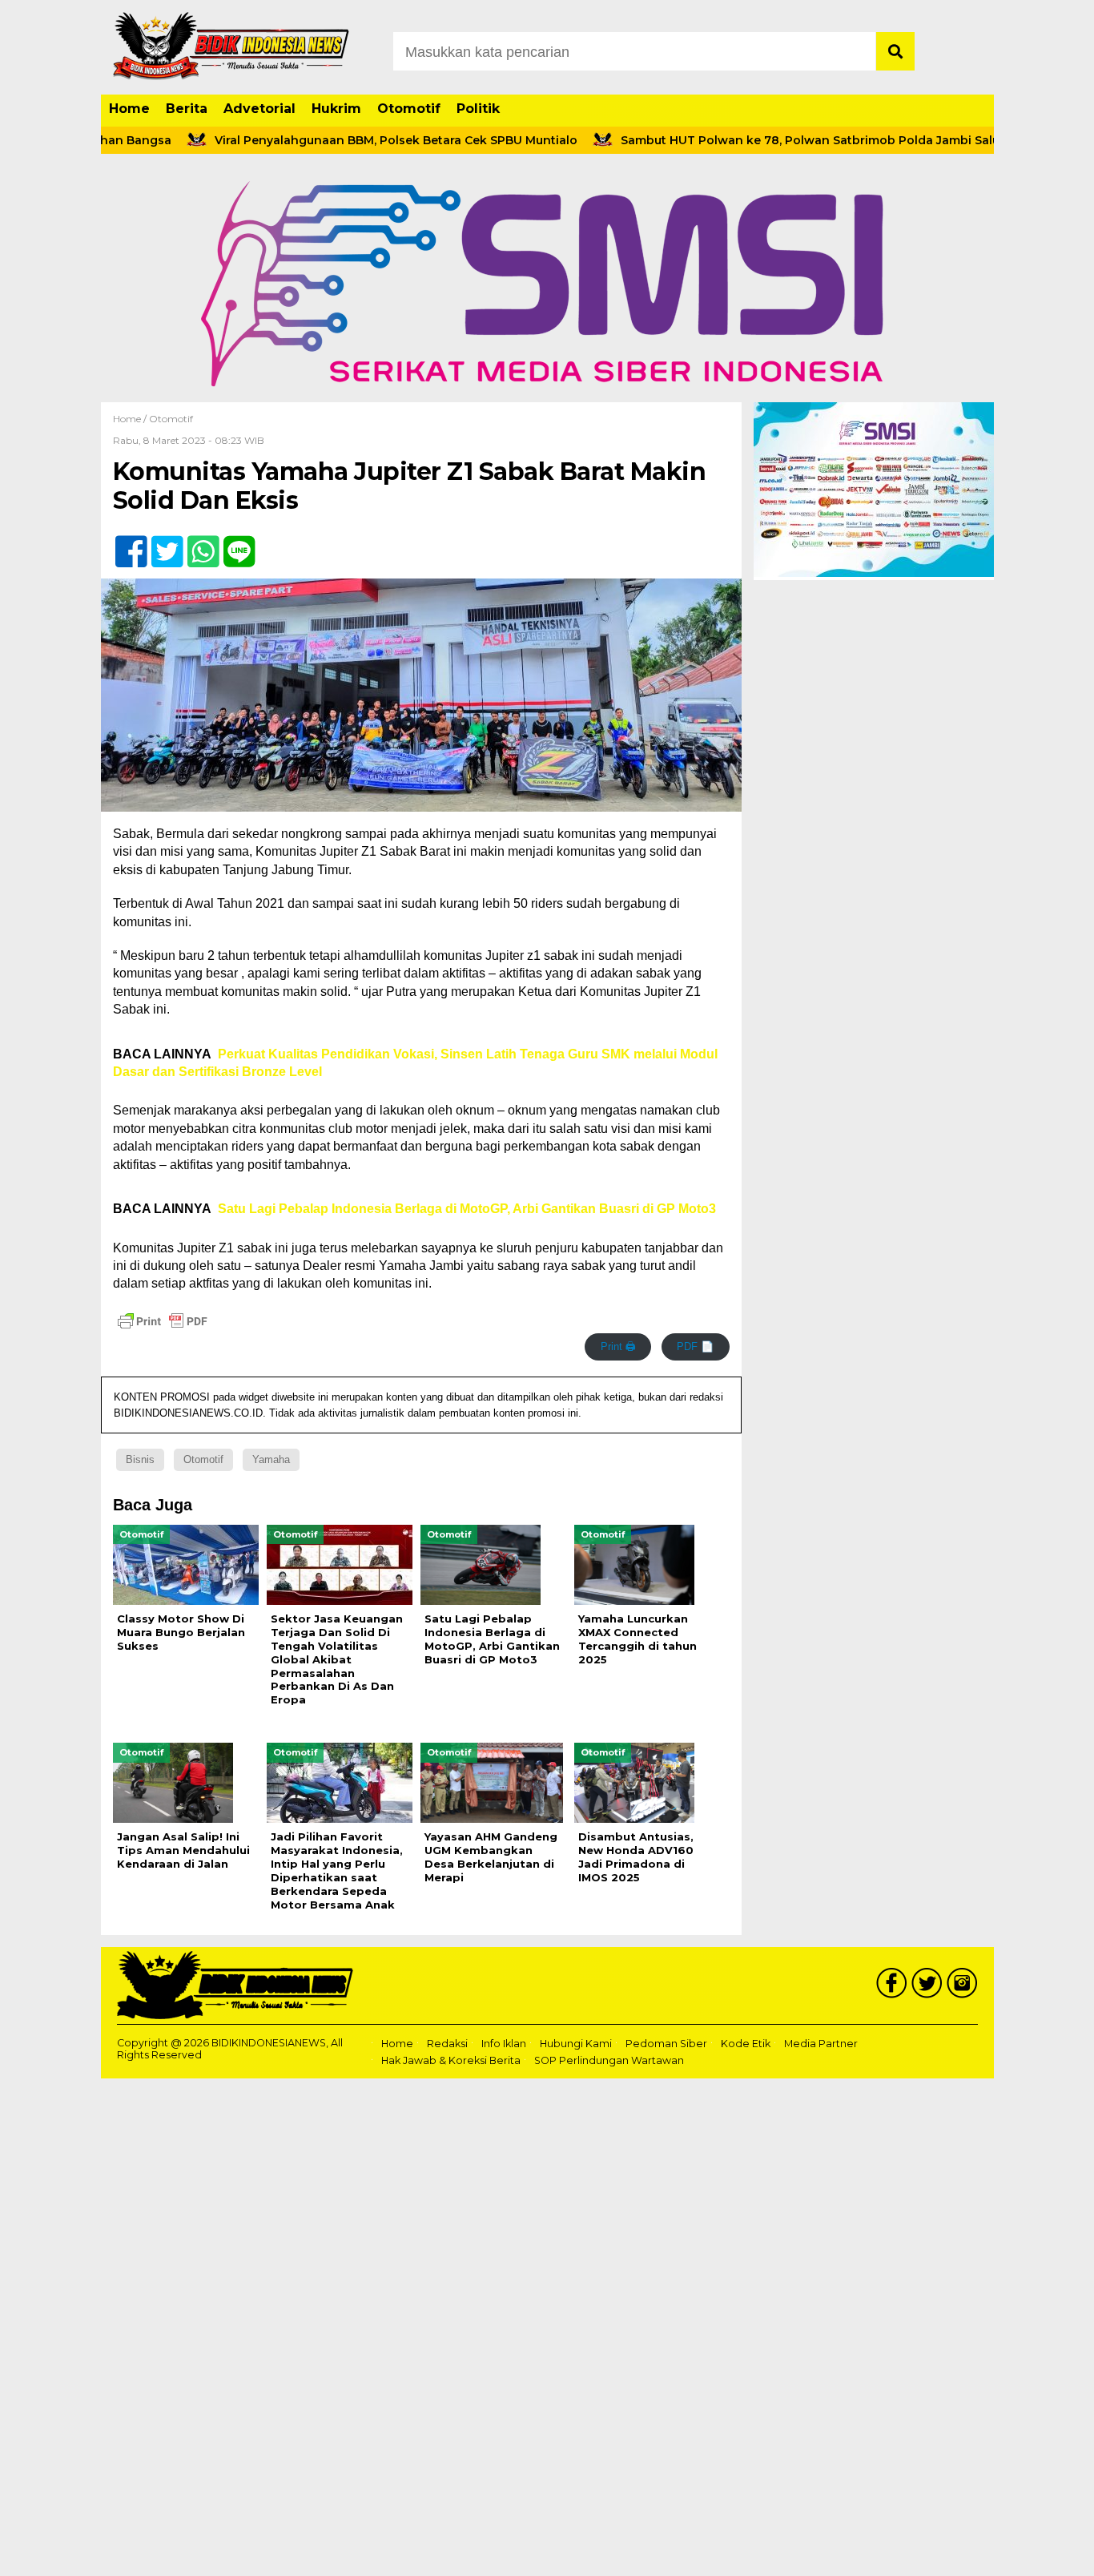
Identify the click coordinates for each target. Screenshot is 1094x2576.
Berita (187, 109)
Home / (131, 419)
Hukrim (336, 109)
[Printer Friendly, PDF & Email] (163, 1321)
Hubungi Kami (576, 2044)
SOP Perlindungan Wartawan (609, 2060)
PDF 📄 (695, 1346)
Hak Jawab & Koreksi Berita (451, 2060)
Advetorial (259, 109)
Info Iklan (504, 2044)
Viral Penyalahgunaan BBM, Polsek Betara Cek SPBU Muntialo (332, 140)
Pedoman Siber (666, 2044)
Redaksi (447, 2044)
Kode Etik (746, 2044)
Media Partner (821, 2044)
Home (129, 109)
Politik (478, 109)
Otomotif (409, 109)
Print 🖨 (618, 1346)
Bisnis (140, 1459)
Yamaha (271, 1459)
